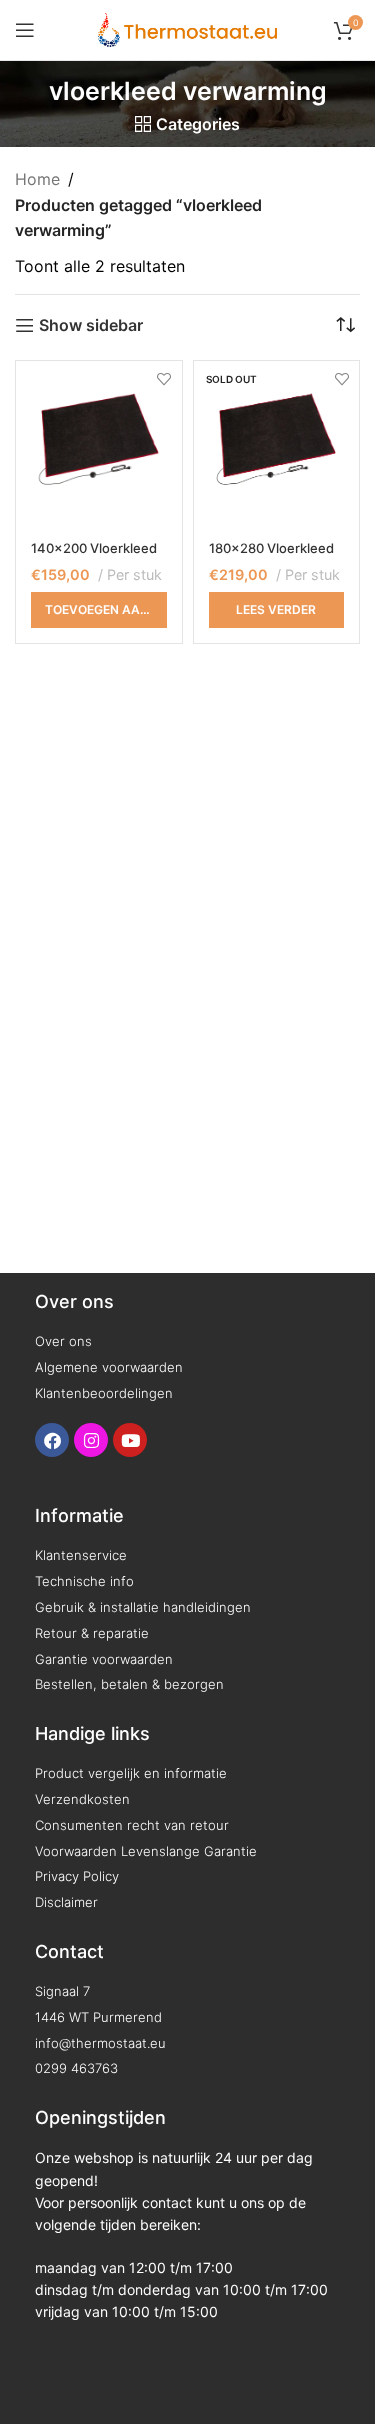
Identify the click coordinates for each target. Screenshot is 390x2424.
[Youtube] (130, 1440)
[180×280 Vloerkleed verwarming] (277, 444)
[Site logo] (187, 28)
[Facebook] (52, 1440)
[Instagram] (91, 1440)
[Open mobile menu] (25, 30)
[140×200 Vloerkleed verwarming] (99, 444)
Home (37, 179)
